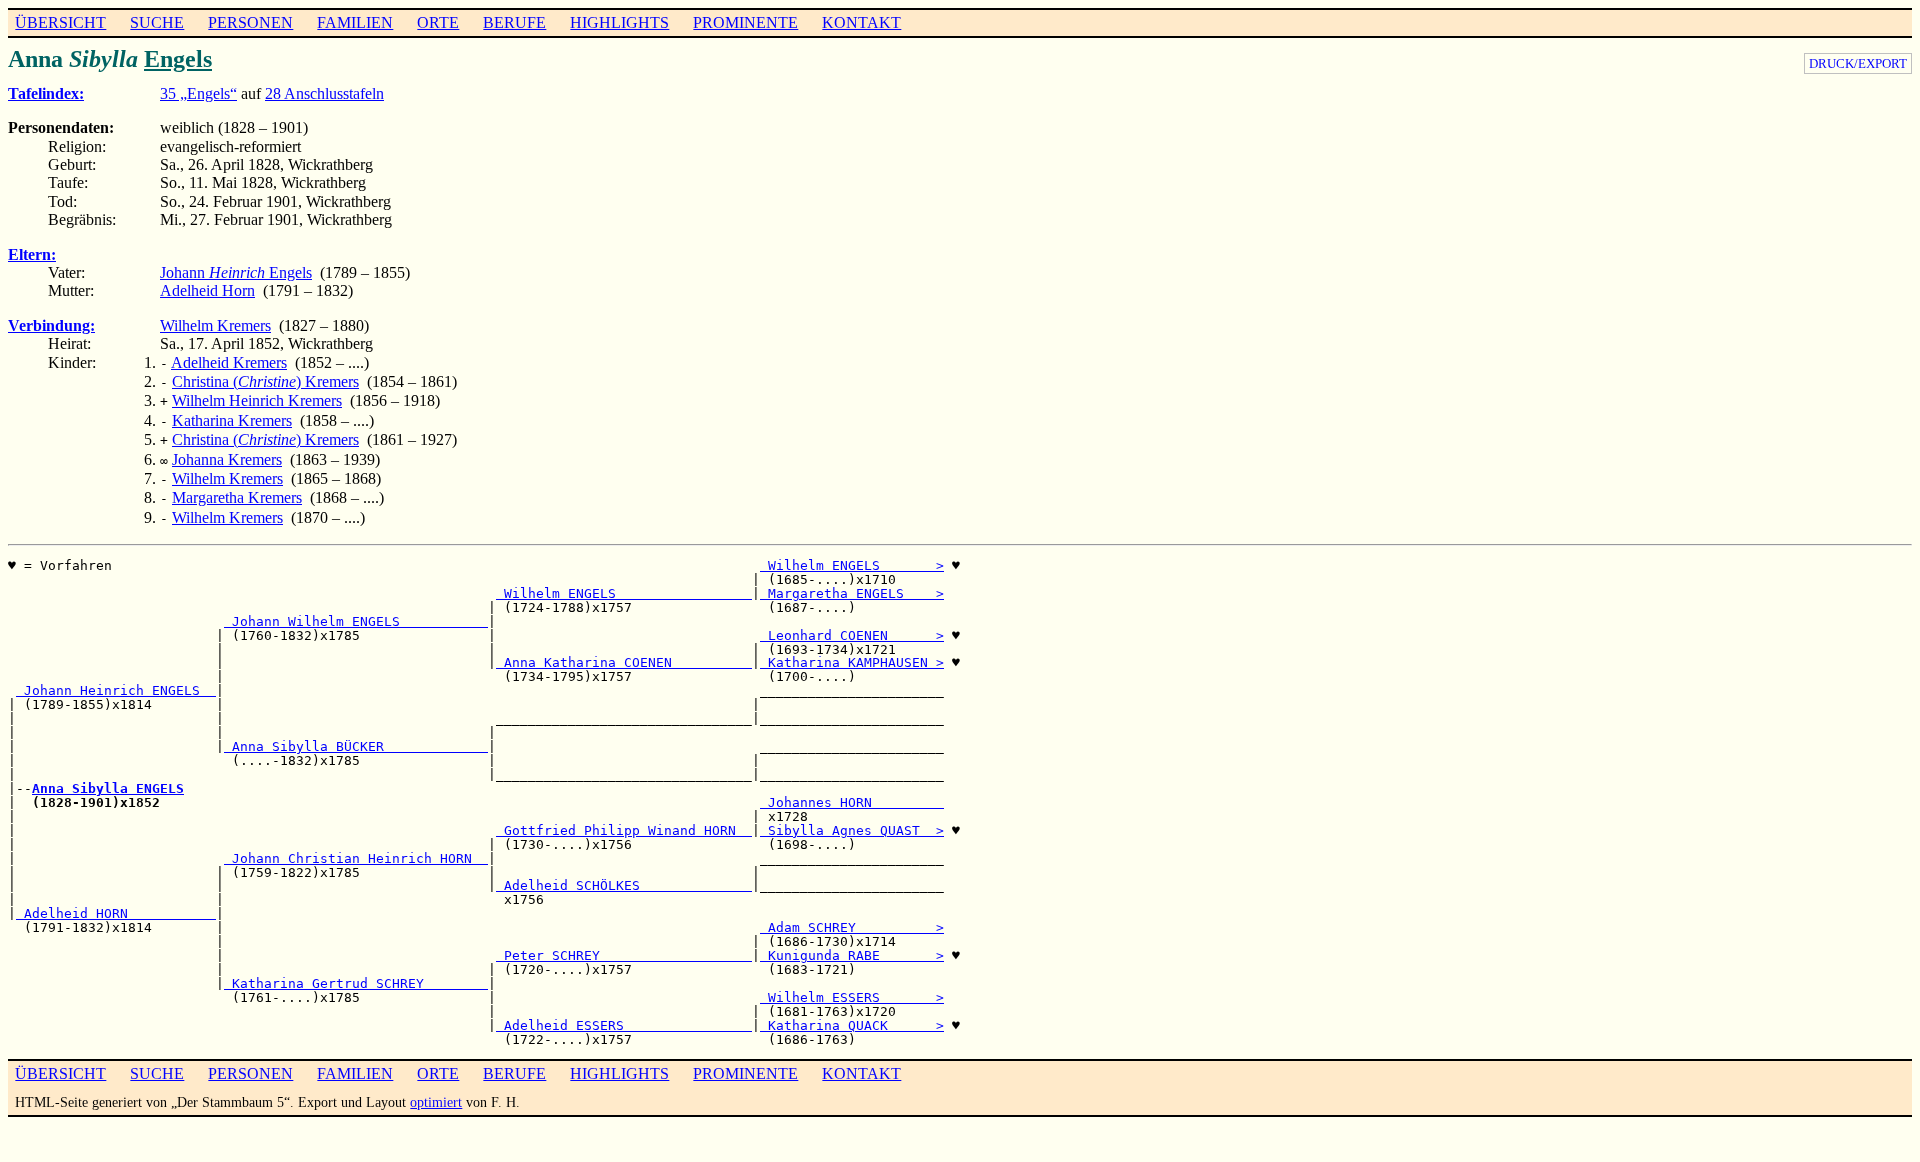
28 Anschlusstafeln (324, 93)
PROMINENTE (745, 22)
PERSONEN (250, 22)
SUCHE (157, 22)
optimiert (436, 1102)
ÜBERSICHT (60, 22)
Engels (178, 59)
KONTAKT (861, 22)
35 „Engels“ (198, 93)
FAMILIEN (355, 22)
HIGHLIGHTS (619, 22)
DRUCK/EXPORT (1858, 63)
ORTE (438, 22)
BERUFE (514, 22)
